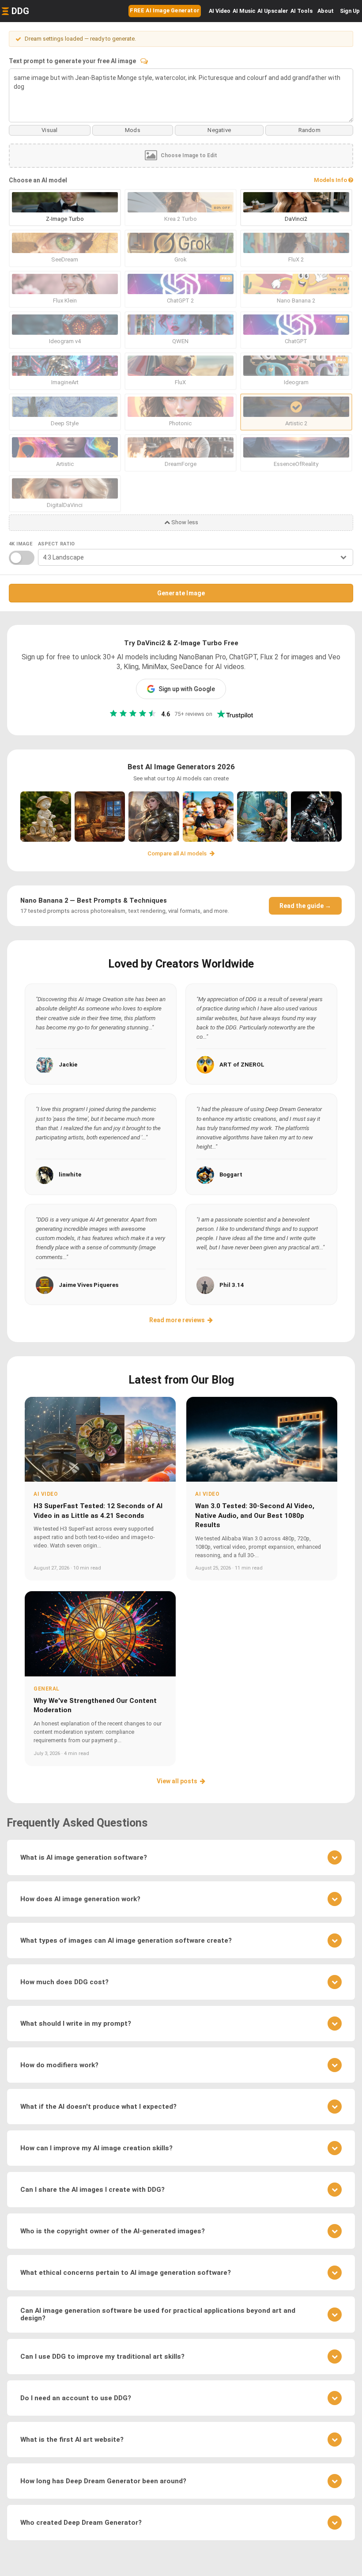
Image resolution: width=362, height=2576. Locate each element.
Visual (49, 130)
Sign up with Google (187, 689)
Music (244, 11)
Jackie (68, 1065)
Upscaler (273, 11)
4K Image (21, 544)
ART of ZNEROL (242, 1065)
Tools (302, 11)
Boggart (231, 1175)
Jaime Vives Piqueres (89, 1285)
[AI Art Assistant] (144, 61)
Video (220, 11)
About (326, 11)
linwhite (70, 1175)
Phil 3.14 (232, 1285)
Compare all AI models (178, 853)
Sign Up (350, 11)
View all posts (177, 1781)
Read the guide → (305, 906)
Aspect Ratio (57, 544)
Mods (133, 130)
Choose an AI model (38, 180)
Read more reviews (177, 1320)
